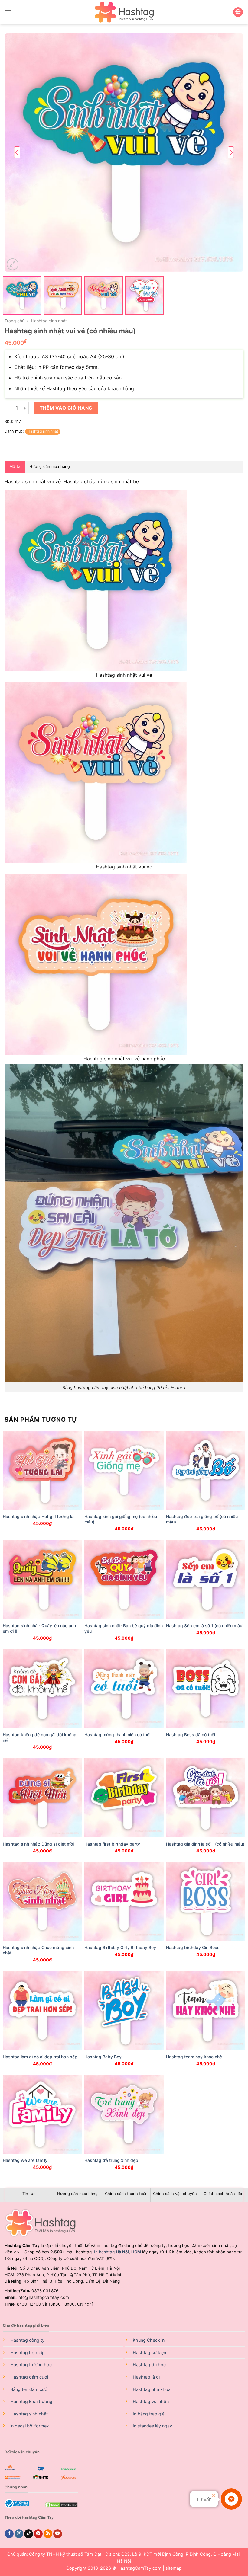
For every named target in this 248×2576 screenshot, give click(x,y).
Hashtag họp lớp (28, 2352)
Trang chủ (15, 321)
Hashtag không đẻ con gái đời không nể (40, 1737)
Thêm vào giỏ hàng (66, 408)
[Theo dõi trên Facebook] (9, 2534)
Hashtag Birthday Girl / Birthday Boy (120, 1947)
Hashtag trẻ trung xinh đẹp (111, 2160)
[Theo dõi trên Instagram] (19, 2534)
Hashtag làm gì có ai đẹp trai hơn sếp (40, 2057)
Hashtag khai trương (31, 2401)
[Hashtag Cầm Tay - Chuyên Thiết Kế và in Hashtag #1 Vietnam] (124, 12)
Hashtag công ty (27, 2340)
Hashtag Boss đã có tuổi (191, 1735)
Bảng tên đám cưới (29, 2389)
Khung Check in (149, 2340)
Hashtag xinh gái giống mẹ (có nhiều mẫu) (121, 1519)
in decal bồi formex (30, 2426)
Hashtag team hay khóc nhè (194, 2057)
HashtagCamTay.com (139, 2568)
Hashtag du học (149, 2365)
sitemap (174, 2568)
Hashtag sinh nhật (49, 321)
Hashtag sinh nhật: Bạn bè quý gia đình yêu (124, 1628)
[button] (8, 12)
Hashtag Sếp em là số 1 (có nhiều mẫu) (205, 1626)
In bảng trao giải (149, 2414)
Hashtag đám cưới (29, 2377)
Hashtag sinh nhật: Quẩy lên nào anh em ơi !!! (39, 1628)
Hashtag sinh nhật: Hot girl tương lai (39, 1516)
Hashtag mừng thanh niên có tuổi (117, 1735)
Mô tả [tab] (15, 467)
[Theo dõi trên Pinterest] (38, 2534)
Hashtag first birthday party (112, 1844)
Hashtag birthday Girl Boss (193, 1947)
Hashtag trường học (31, 2365)
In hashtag (111, 2252)
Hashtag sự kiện (149, 2352)
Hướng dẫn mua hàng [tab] (50, 467)
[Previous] (17, 152)
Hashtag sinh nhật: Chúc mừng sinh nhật (38, 1950)
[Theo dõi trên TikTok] (29, 2534)
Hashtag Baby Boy (103, 2057)
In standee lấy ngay (152, 2426)
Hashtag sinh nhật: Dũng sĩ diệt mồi (38, 1844)
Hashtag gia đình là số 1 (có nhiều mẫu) (205, 1844)
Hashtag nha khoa (152, 2389)
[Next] (231, 152)
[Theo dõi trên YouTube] (58, 2534)
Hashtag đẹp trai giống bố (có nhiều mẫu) (202, 1519)
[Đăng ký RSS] (48, 2534)
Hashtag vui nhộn (151, 2401)
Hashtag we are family (25, 2160)
